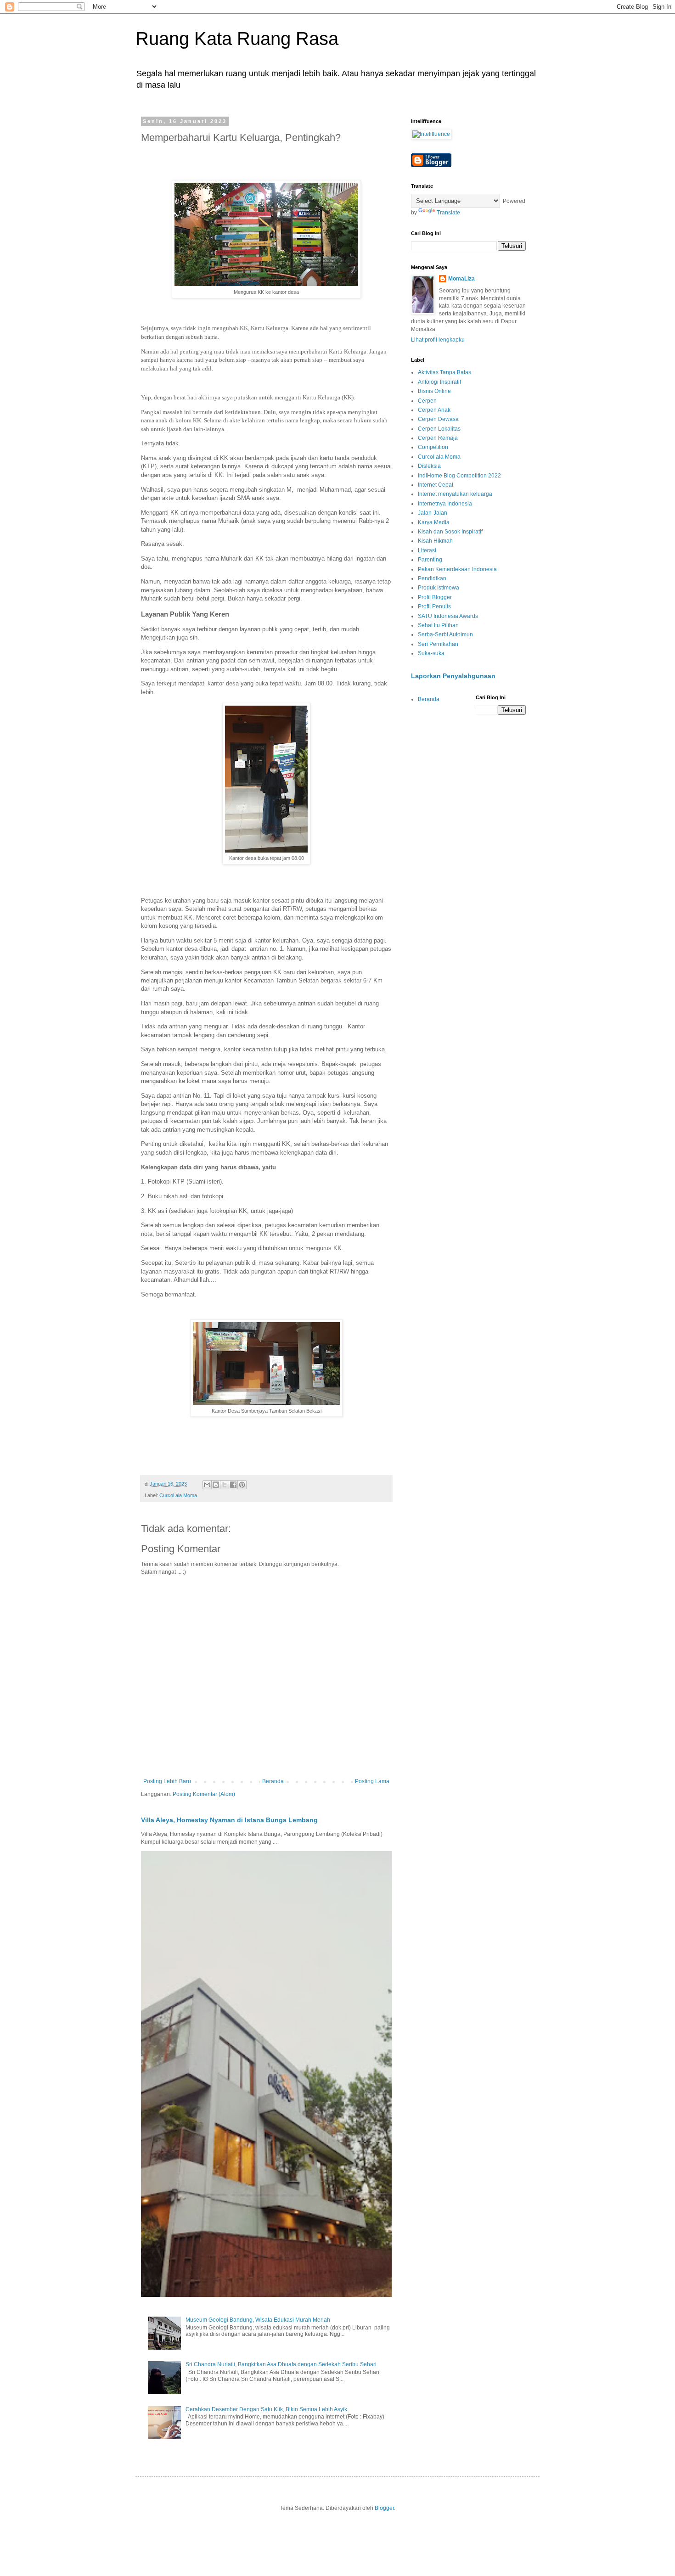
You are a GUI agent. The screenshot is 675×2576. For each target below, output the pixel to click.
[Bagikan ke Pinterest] (242, 1485)
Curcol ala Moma (178, 1495)
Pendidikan (432, 578)
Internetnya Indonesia (445, 504)
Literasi (427, 550)
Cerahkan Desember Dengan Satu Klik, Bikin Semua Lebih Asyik (266, 2409)
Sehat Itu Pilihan (438, 625)
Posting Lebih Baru (167, 1781)
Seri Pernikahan (438, 644)
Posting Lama (372, 1781)
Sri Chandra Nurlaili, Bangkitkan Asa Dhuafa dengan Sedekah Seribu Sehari (281, 2364)
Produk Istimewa (439, 588)
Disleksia (429, 466)
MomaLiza (461, 279)
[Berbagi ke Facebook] (233, 1485)
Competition (433, 447)
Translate (448, 213)
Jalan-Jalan (433, 513)
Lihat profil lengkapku (438, 340)
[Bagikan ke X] (225, 1485)
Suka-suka (431, 653)
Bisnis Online (434, 391)
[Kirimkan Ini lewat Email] (207, 1485)
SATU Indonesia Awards (448, 616)
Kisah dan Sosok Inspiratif (450, 532)
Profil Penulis (434, 606)
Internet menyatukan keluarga (455, 494)
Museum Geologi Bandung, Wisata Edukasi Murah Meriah (258, 2320)
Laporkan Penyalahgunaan (453, 676)
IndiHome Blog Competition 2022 (459, 476)
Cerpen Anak (434, 410)
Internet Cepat (436, 485)
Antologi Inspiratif (439, 382)
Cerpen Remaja (438, 438)
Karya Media (434, 522)
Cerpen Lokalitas (439, 429)
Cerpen (427, 401)
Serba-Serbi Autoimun (445, 634)
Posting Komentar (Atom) (204, 1794)
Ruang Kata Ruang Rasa (237, 39)
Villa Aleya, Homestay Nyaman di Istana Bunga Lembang (229, 1820)
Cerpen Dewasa (438, 419)
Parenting (430, 560)
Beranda (273, 1781)
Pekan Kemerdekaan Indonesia (457, 569)
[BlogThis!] (216, 1485)
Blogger (384, 2508)
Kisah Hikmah (435, 541)
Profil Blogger (435, 597)
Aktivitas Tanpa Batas (444, 372)
